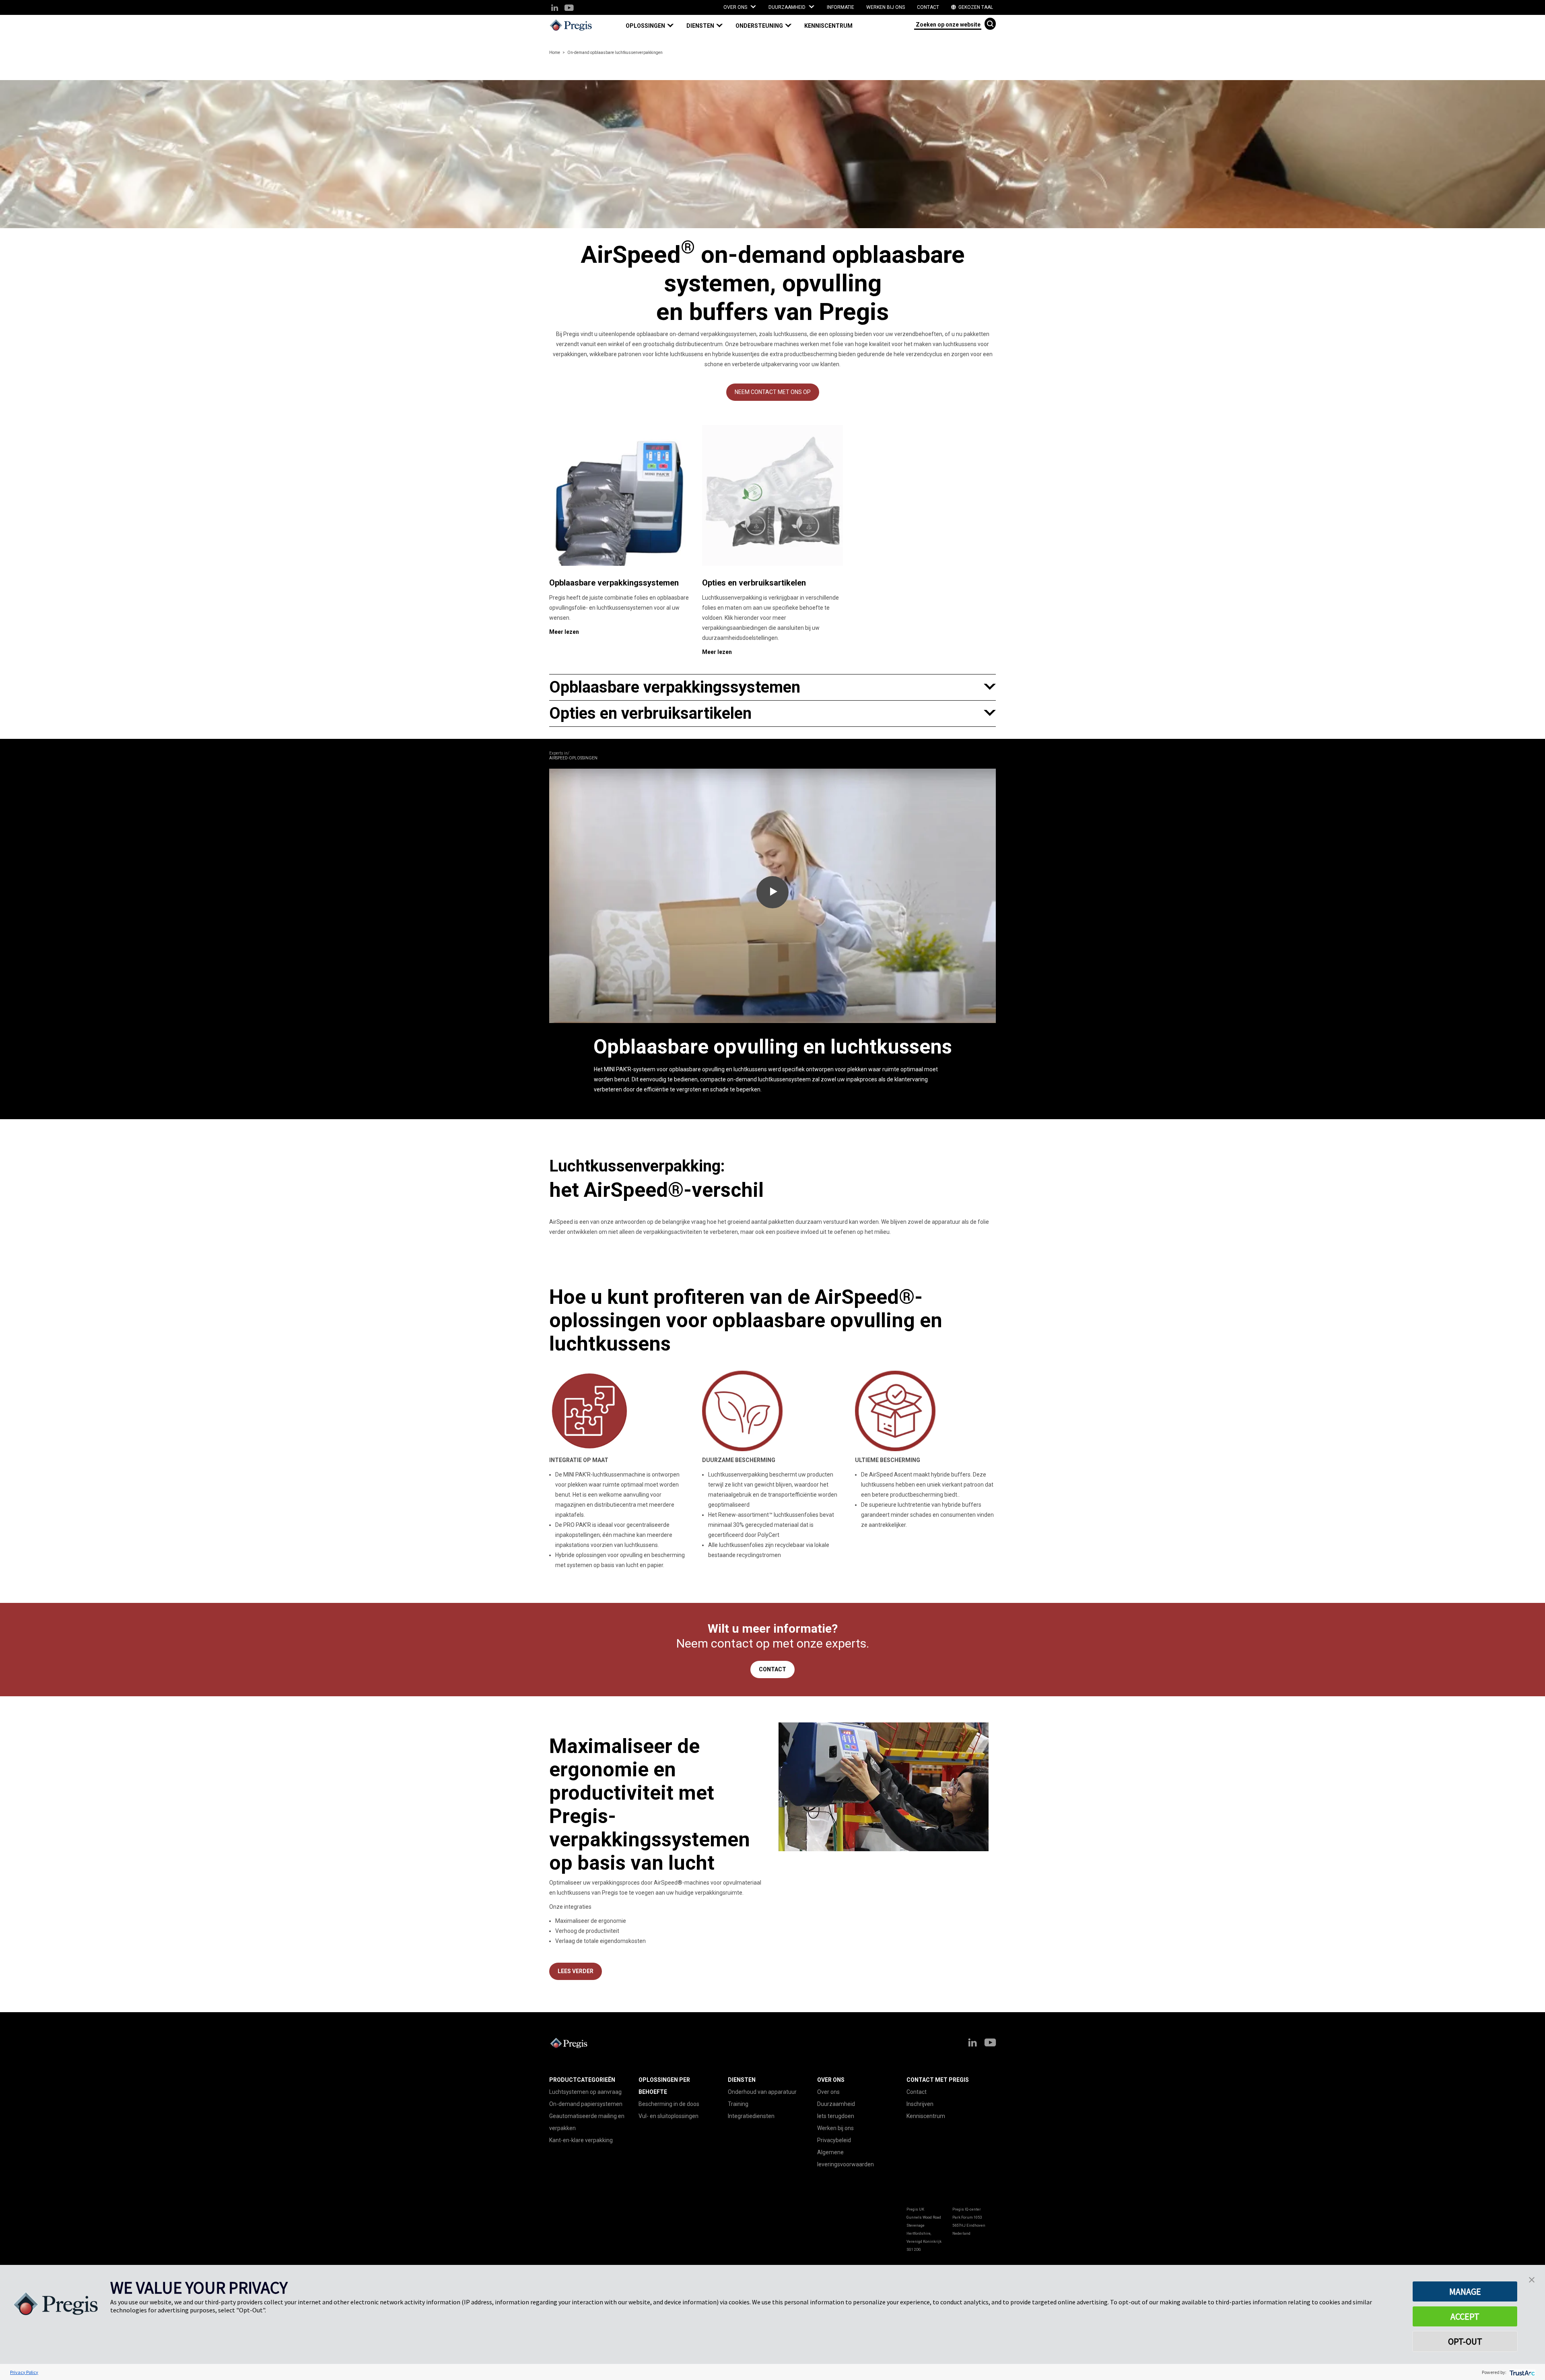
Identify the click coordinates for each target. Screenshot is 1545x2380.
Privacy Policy (24, 2372)
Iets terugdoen (836, 2116)
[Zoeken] (990, 24)
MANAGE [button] (1465, 2291)
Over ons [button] (736, 7)
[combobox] (948, 24)
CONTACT (772, 1669)
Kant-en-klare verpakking (581, 2140)
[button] (653, 26)
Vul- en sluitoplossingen (668, 2116)
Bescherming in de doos (669, 2104)
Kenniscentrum (828, 26)
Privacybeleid (834, 2140)
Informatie (840, 7)
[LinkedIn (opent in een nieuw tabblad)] (555, 8)
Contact (928, 7)
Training (738, 2104)
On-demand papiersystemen (586, 2104)
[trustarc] (1521, 2372)
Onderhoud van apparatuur (762, 2092)
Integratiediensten (751, 2116)
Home (555, 53)
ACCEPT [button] (1465, 2316)
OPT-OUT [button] (1465, 2341)
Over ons (828, 2092)
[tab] (772, 687)
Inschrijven (920, 2104)
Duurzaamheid (836, 2104)
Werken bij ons (886, 7)
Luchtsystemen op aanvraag (585, 2092)
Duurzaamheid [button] (788, 7)
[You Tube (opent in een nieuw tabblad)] (569, 8)
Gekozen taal (975, 7)
